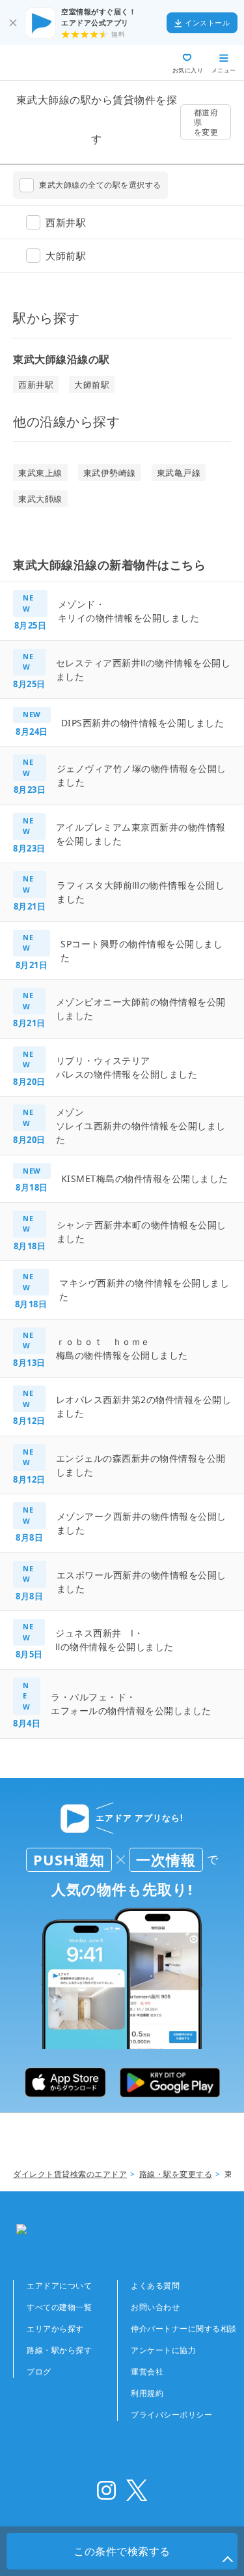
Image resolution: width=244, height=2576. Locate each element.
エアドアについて (59, 2286)
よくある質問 (155, 2286)
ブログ (39, 2372)
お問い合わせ (155, 2307)
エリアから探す (55, 2329)
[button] (228, 2560)
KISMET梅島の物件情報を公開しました (145, 1178)
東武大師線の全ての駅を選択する (100, 185)
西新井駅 (36, 385)
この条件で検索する (122, 2551)
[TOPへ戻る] (57, 63)
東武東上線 (40, 473)
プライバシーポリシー (171, 2415)
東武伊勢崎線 (110, 473)
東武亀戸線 (179, 473)
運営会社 (147, 2372)
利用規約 (147, 2393)
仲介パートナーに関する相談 (184, 2329)
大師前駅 (92, 385)
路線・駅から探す (59, 2350)
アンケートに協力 (163, 2350)
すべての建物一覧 (59, 2307)
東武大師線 (40, 499)
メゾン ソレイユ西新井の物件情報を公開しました (141, 1126)
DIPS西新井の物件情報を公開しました (143, 723)
